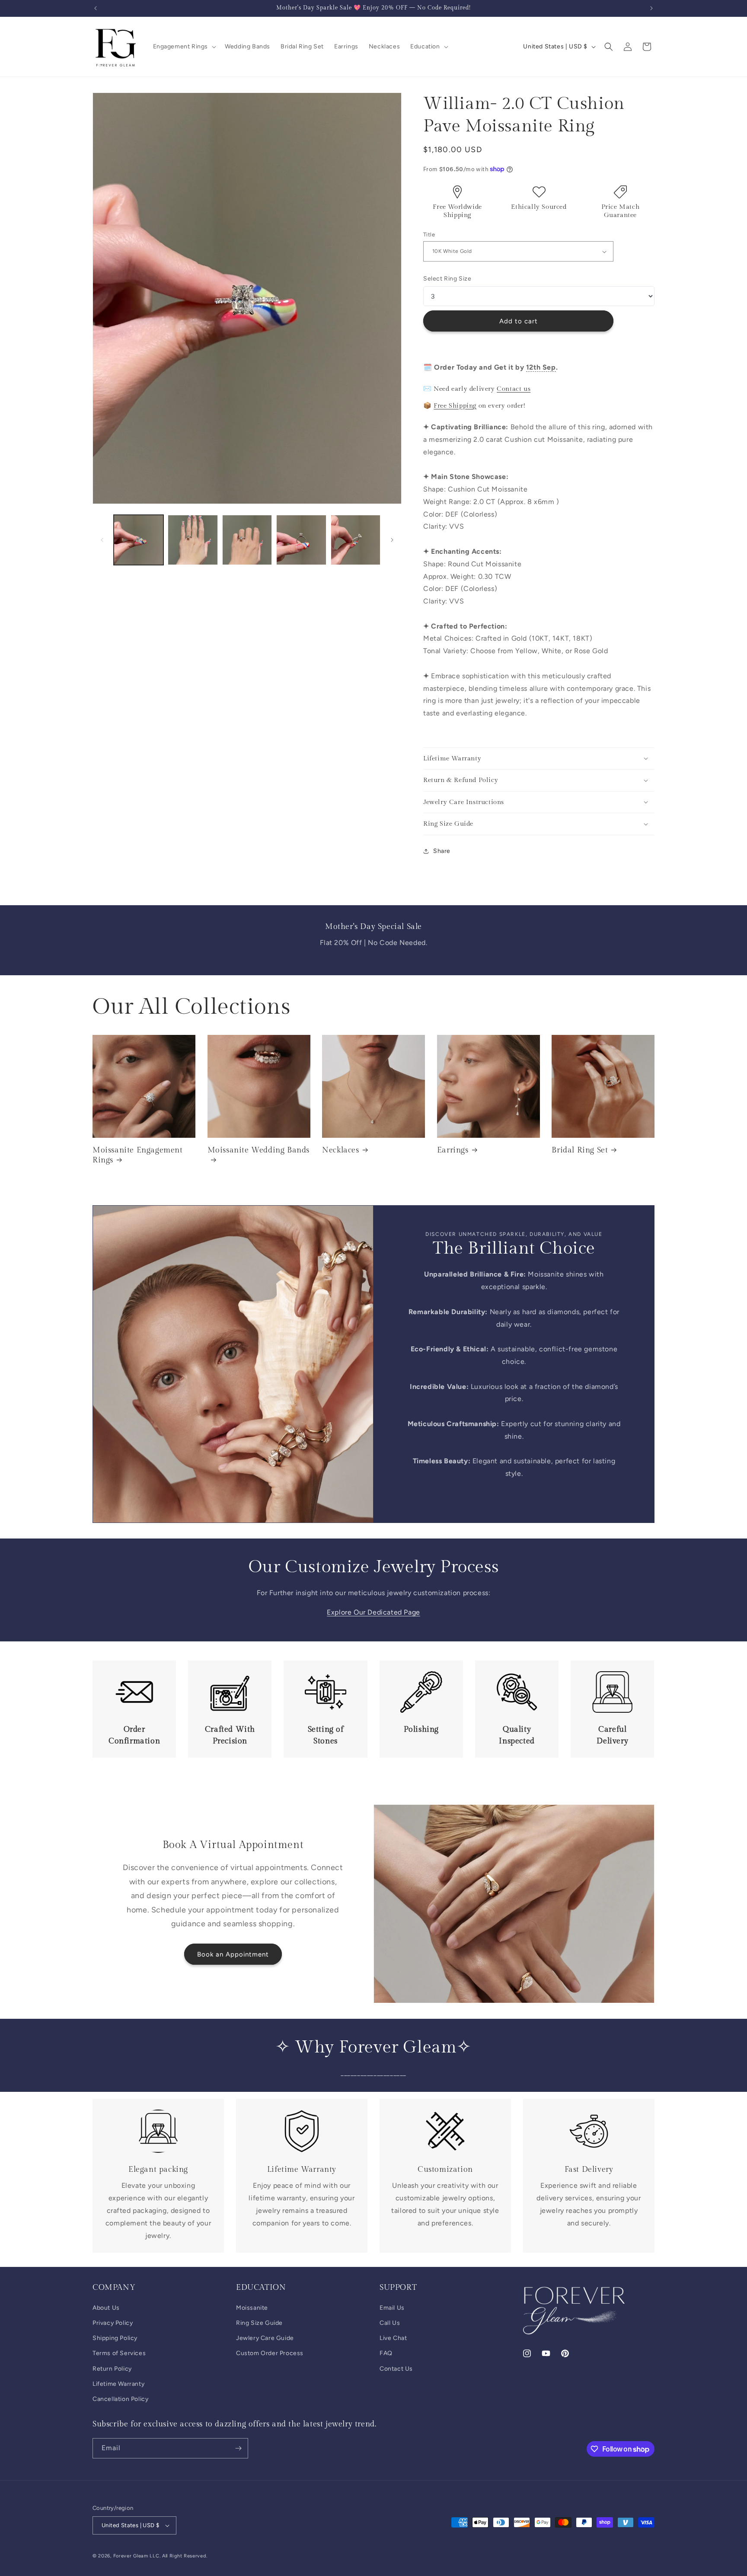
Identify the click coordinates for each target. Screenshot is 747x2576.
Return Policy (112, 2368)
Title (429, 235)
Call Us (390, 2322)
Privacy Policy (113, 2322)
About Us (106, 2307)
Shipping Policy (115, 2338)
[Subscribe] (238, 2448)
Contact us (514, 389)
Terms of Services (119, 2353)
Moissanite (252, 2307)
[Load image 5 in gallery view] (356, 540)
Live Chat (393, 2338)
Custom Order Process (270, 2353)
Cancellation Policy (120, 2399)
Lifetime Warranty (118, 2383)
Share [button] (442, 851)
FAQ (386, 2353)
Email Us (392, 2307)
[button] (184, 47)
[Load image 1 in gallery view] (139, 540)
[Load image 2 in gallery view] (193, 540)
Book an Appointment (233, 1954)
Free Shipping (455, 406)
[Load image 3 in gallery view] (247, 540)
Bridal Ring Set (580, 1150)
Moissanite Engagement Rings (138, 1155)
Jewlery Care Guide (265, 2338)
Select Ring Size (447, 279)
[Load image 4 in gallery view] (301, 540)
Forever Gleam (131, 2556)
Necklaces (340, 1150)
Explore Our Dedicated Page (373, 1612)
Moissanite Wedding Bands (259, 1150)
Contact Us (396, 2368)
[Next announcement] (651, 8)
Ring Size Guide (259, 2322)
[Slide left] (102, 540)
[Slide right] (392, 540)
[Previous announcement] (96, 8)
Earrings (453, 1150)
